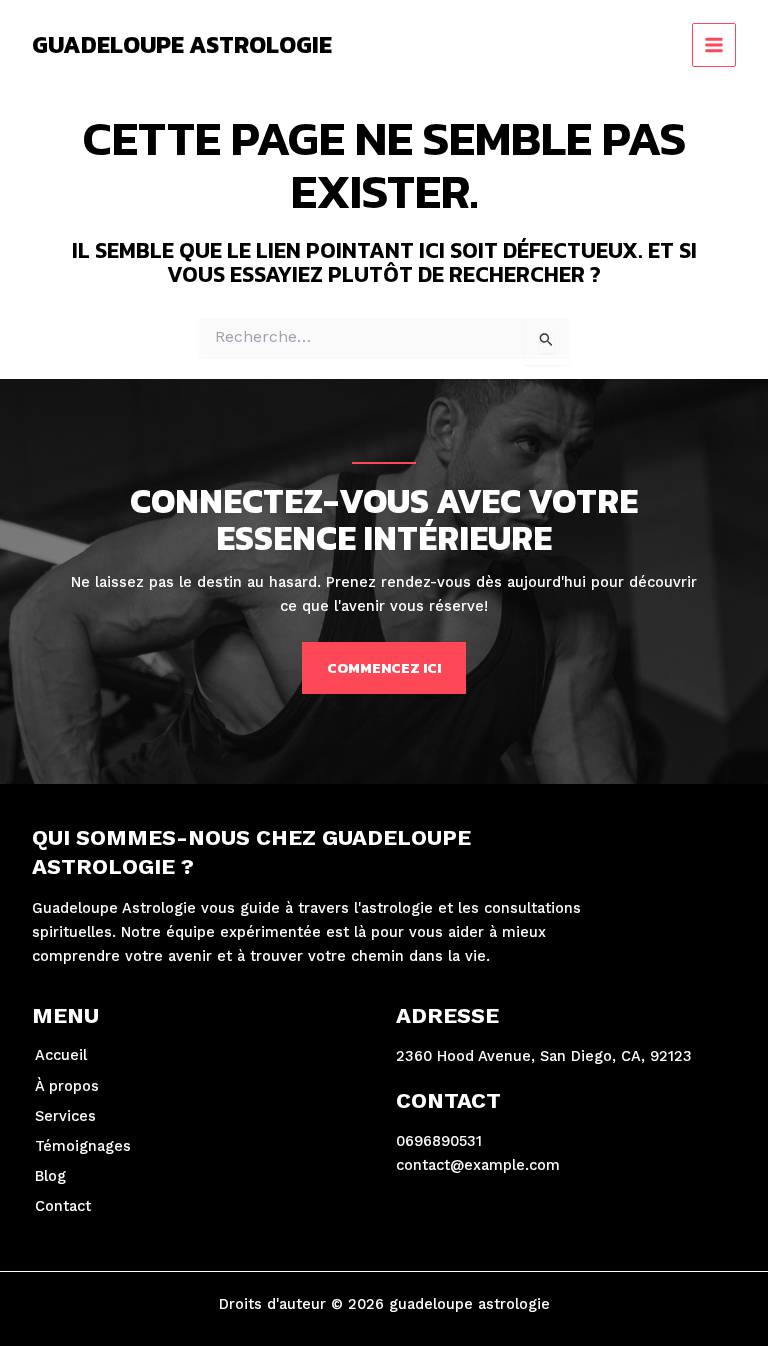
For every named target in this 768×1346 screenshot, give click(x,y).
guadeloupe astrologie (182, 44)
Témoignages (83, 1146)
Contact (63, 1206)
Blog (50, 1176)
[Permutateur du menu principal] (714, 45)
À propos (67, 1086)
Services (65, 1116)
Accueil (61, 1055)
